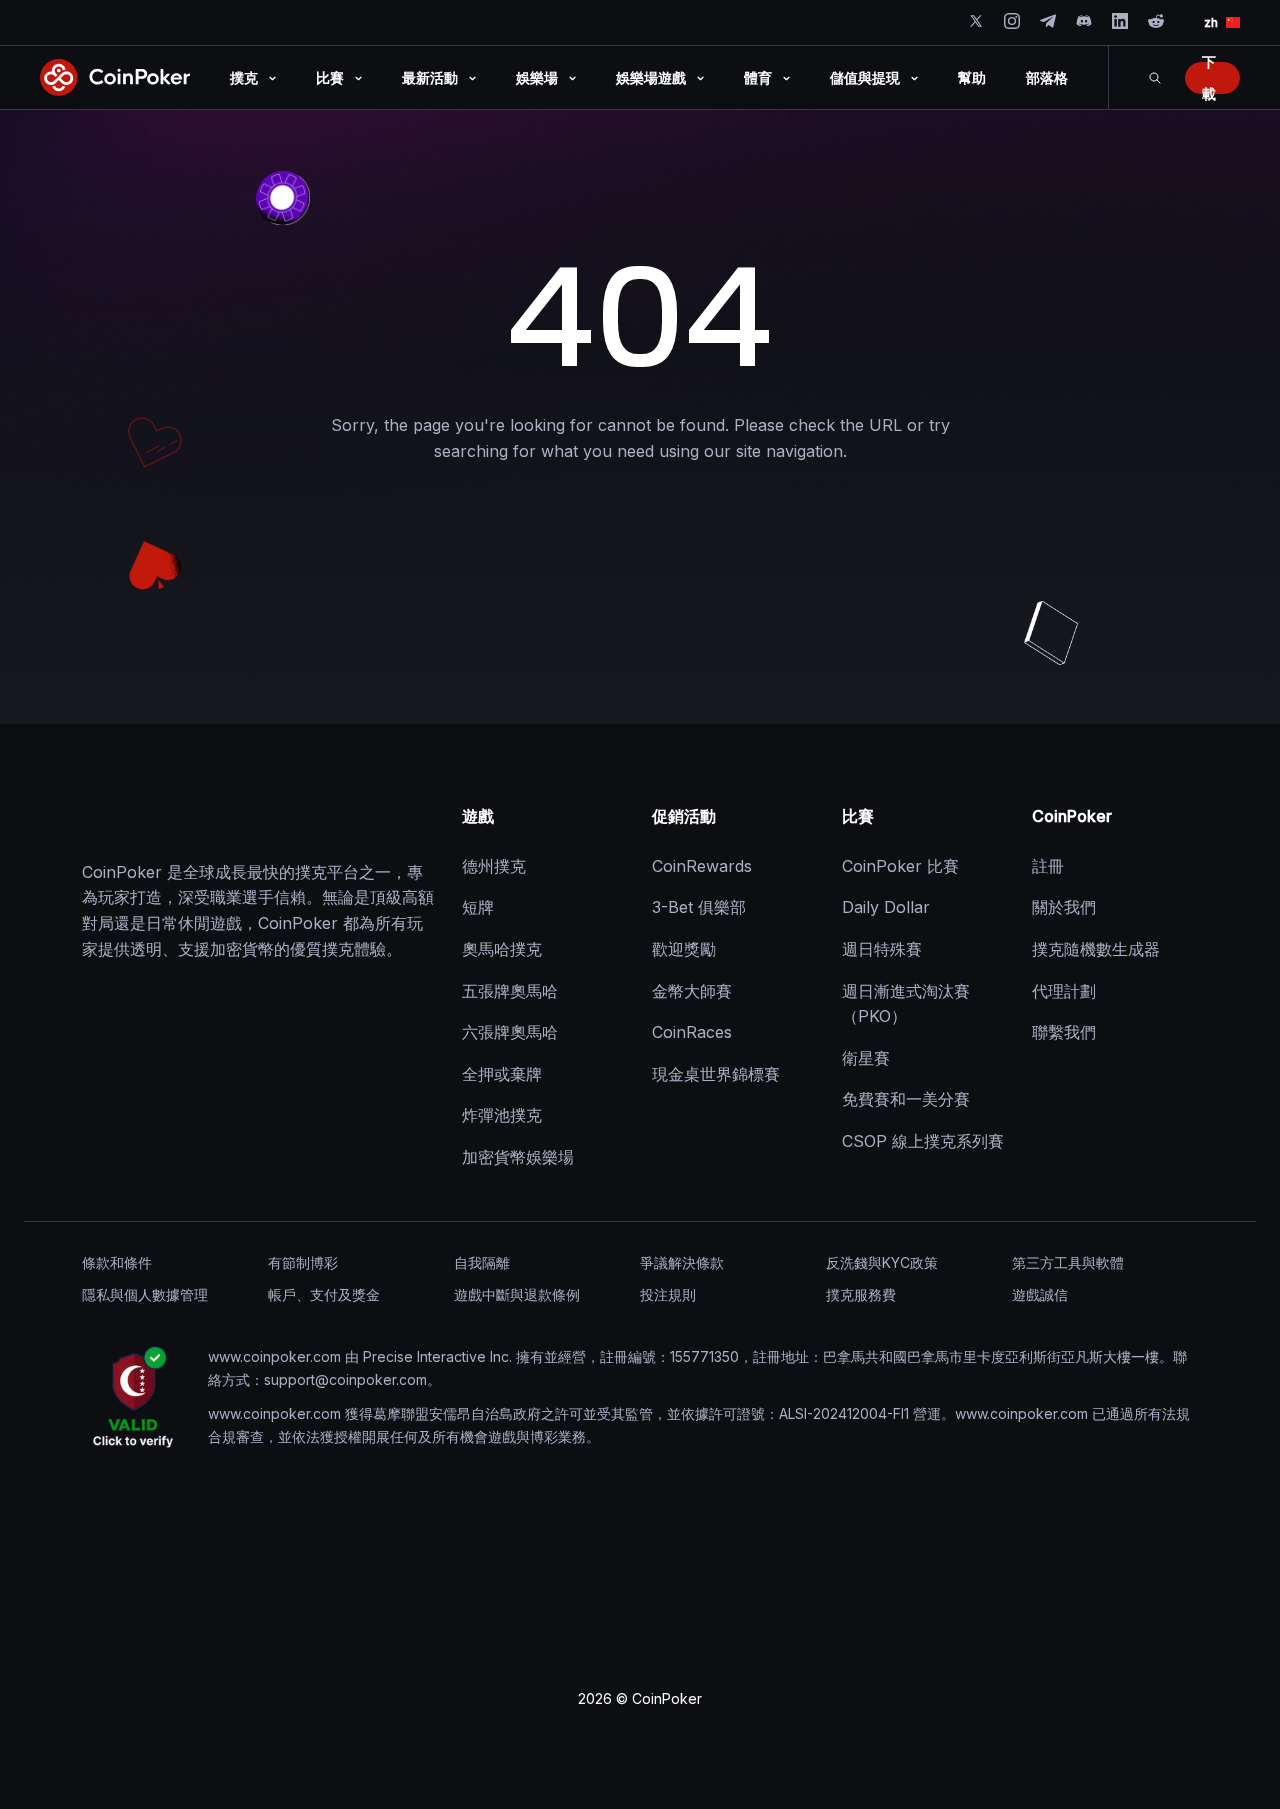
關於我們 (1064, 907)
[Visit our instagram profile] (1012, 21)
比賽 (858, 816)
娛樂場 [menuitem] (537, 77)
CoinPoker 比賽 (900, 866)
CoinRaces (692, 1032)
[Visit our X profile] (976, 21)
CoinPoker (1072, 816)
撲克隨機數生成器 (1096, 949)
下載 (1209, 78)
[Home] (182, 817)
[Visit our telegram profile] (1048, 21)
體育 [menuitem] (758, 77)
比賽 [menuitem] (330, 77)
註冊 (1048, 866)
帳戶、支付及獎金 (324, 1294)
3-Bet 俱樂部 (699, 907)
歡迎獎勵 (684, 949)
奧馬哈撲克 (502, 949)
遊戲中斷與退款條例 (517, 1294)
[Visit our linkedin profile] (1120, 21)
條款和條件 (117, 1262)
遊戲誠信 (1040, 1294)
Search (1155, 78)
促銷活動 (684, 816)
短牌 (478, 907)
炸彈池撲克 (502, 1115)
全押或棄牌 (502, 1074)
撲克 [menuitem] (244, 77)
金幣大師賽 (692, 991)
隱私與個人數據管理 (145, 1294)
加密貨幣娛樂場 (518, 1157)
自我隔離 (482, 1262)
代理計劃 (1064, 991)
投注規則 (668, 1294)
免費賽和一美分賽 (906, 1099)
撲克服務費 (861, 1294)
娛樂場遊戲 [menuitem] (651, 77)
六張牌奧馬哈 (510, 1032)
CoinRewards (702, 866)
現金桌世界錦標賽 (716, 1074)
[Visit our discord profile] (1084, 21)
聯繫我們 (1064, 1032)
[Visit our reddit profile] (1156, 21)
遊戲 (478, 816)
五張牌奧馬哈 (510, 991)
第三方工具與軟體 (1068, 1262)
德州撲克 (494, 866)
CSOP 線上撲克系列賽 (923, 1141)
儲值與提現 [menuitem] (865, 77)
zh (1211, 22)
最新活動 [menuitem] (430, 77)
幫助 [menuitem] (972, 77)
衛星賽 (866, 1058)
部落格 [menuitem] (1047, 77)
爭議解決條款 (682, 1262)
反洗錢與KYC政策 (882, 1262)
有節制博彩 (303, 1262)
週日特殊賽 (882, 949)
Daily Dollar (886, 907)
